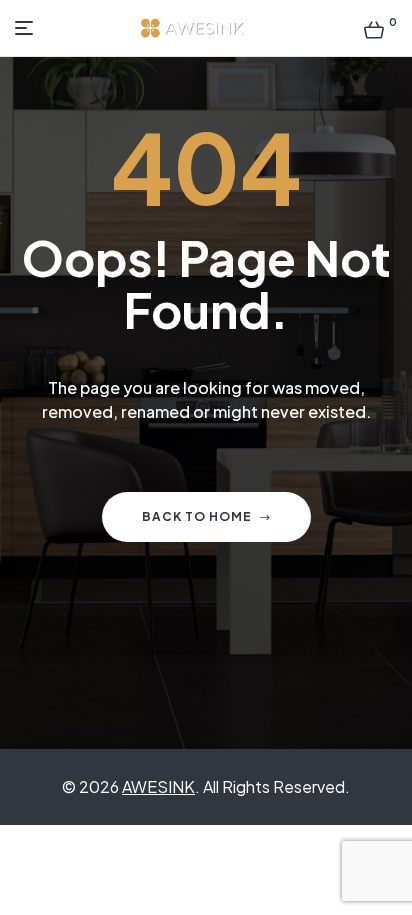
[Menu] (28, 28)
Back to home (197, 516)
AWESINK (158, 786)
